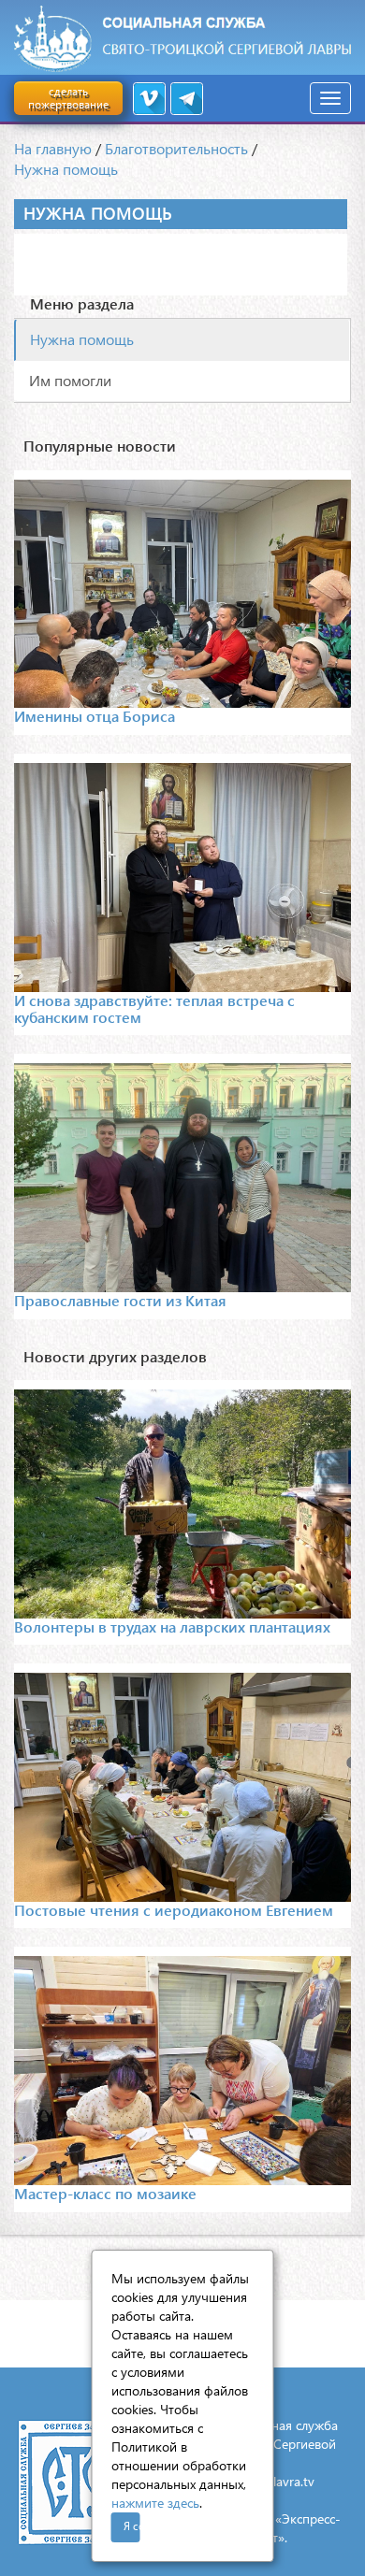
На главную (53, 148)
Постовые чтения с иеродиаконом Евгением (174, 1910)
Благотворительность (176, 148)
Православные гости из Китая (120, 1300)
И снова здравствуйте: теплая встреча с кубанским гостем (154, 1008)
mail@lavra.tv (276, 2481)
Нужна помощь (66, 169)
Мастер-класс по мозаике (105, 2193)
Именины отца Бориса (95, 716)
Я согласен (132, 2526)
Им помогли (70, 380)
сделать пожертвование (68, 98)
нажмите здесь (155, 2503)
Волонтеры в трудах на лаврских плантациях (172, 1626)
